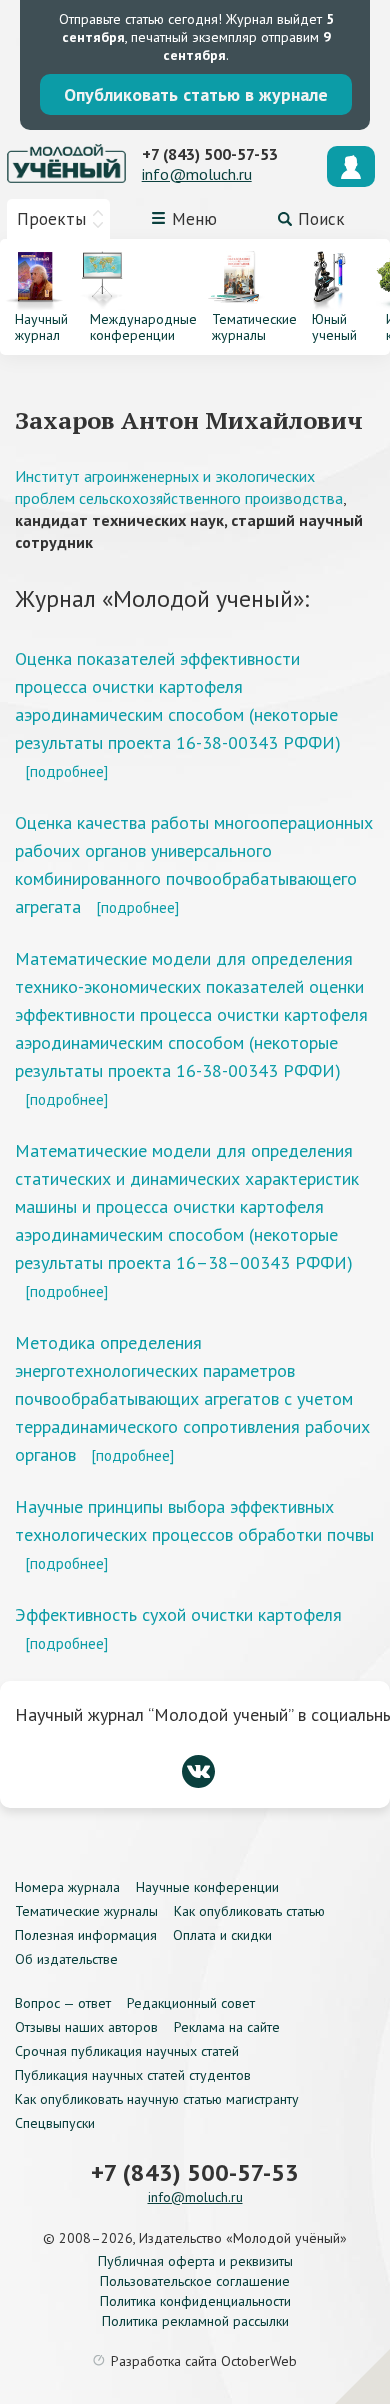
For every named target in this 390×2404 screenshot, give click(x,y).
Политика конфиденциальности (195, 2301)
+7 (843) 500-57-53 (210, 154)
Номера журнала (67, 1887)
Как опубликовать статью (249, 1911)
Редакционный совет (191, 2003)
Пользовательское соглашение (195, 2281)
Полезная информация (86, 1935)
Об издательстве (66, 1959)
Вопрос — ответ (63, 2003)
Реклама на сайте (227, 2027)
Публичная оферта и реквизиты (195, 2261)
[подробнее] (66, 771)
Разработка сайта (204, 2361)
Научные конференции (207, 1887)
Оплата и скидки (222, 1935)
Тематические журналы (86, 1911)
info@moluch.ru (197, 174)
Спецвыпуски (55, 2123)
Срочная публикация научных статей (127, 2051)
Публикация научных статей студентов (133, 2075)
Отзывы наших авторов (86, 2027)
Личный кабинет (351, 166)
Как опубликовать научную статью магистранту (157, 2099)
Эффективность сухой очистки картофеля (178, 1614)
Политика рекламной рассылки (195, 2321)
